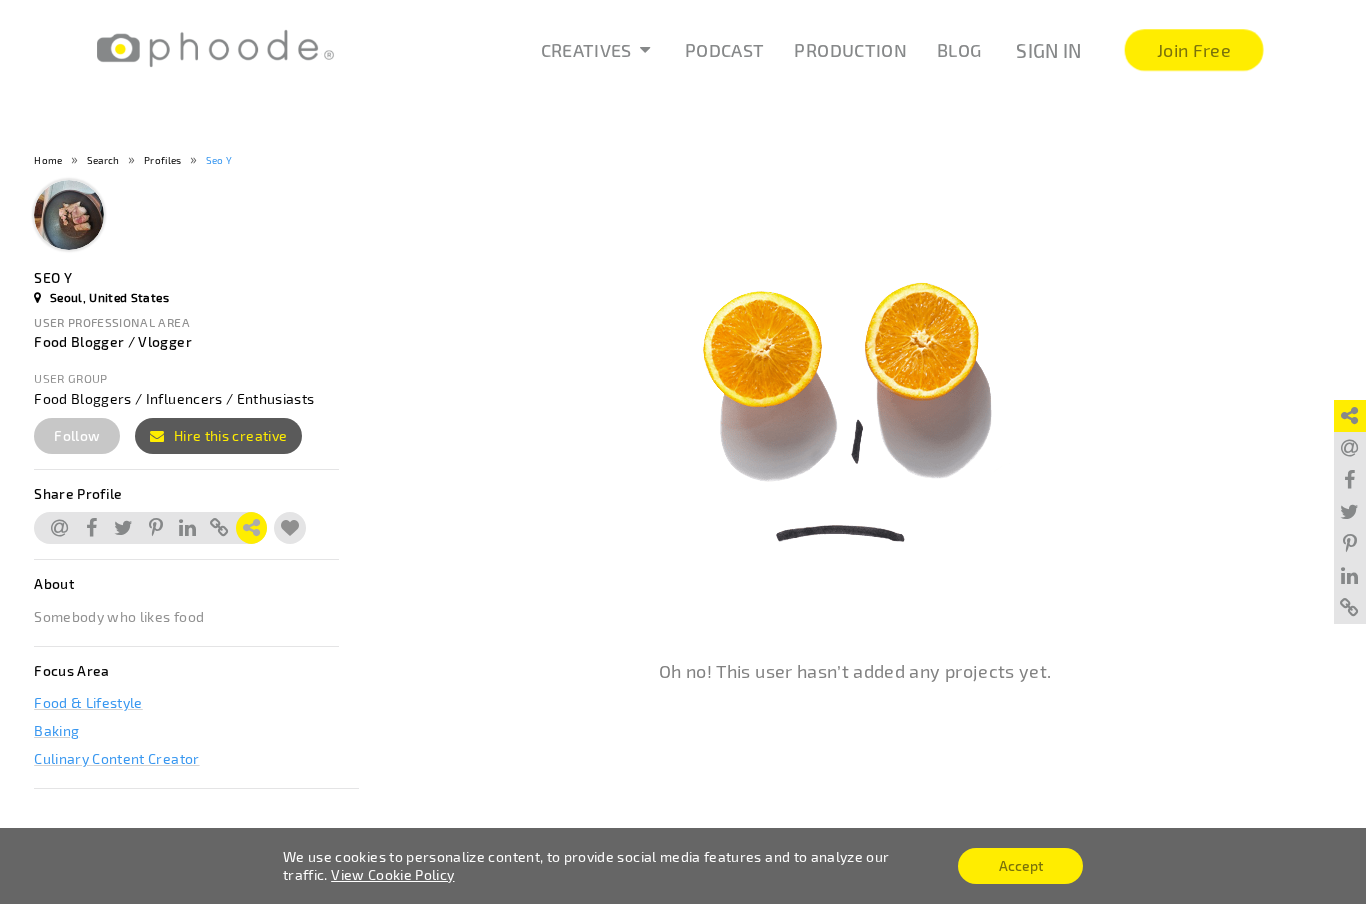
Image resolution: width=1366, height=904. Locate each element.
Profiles (163, 160)
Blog (959, 50)
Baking (56, 730)
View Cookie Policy (392, 874)
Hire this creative (229, 435)
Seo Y (219, 160)
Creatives (586, 50)
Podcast (724, 50)
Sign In (1048, 50)
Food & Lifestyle (88, 702)
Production (850, 50)
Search (103, 160)
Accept (1021, 865)
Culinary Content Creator (116, 758)
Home (48, 160)
